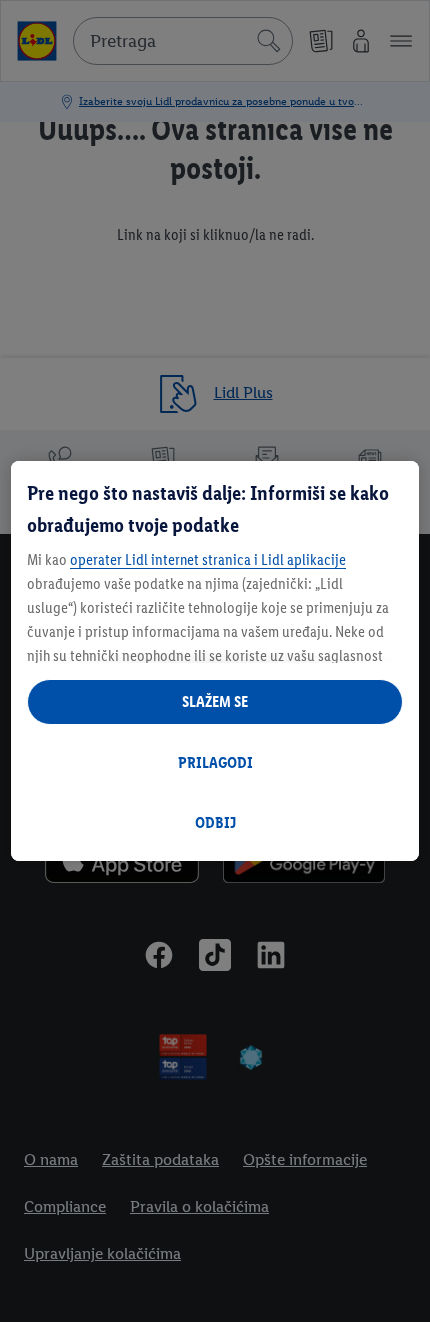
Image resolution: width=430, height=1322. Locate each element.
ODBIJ (215, 822)
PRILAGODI (215, 762)
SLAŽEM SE (215, 701)
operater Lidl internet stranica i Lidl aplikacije (208, 559)
